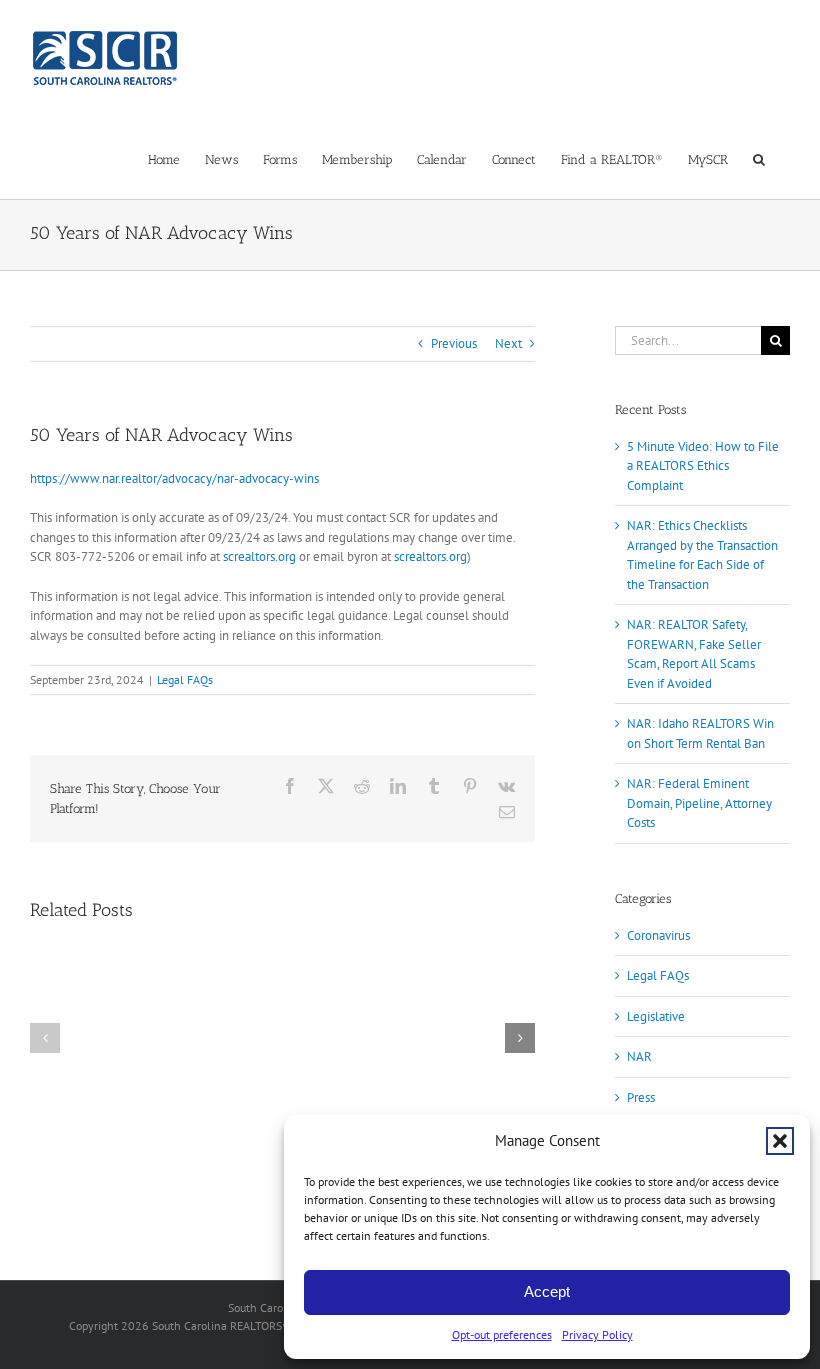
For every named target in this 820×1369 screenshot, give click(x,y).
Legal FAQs (185, 679)
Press (641, 1097)
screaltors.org (259, 556)
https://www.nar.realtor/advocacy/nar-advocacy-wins (174, 478)
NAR (639, 1056)
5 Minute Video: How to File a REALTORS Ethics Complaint (703, 466)
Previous (454, 343)
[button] (780, 1141)
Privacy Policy (597, 1334)
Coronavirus (658, 935)
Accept (547, 1291)
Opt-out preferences (502, 1334)
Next (508, 343)
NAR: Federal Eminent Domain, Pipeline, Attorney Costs (699, 803)
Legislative (656, 1016)
